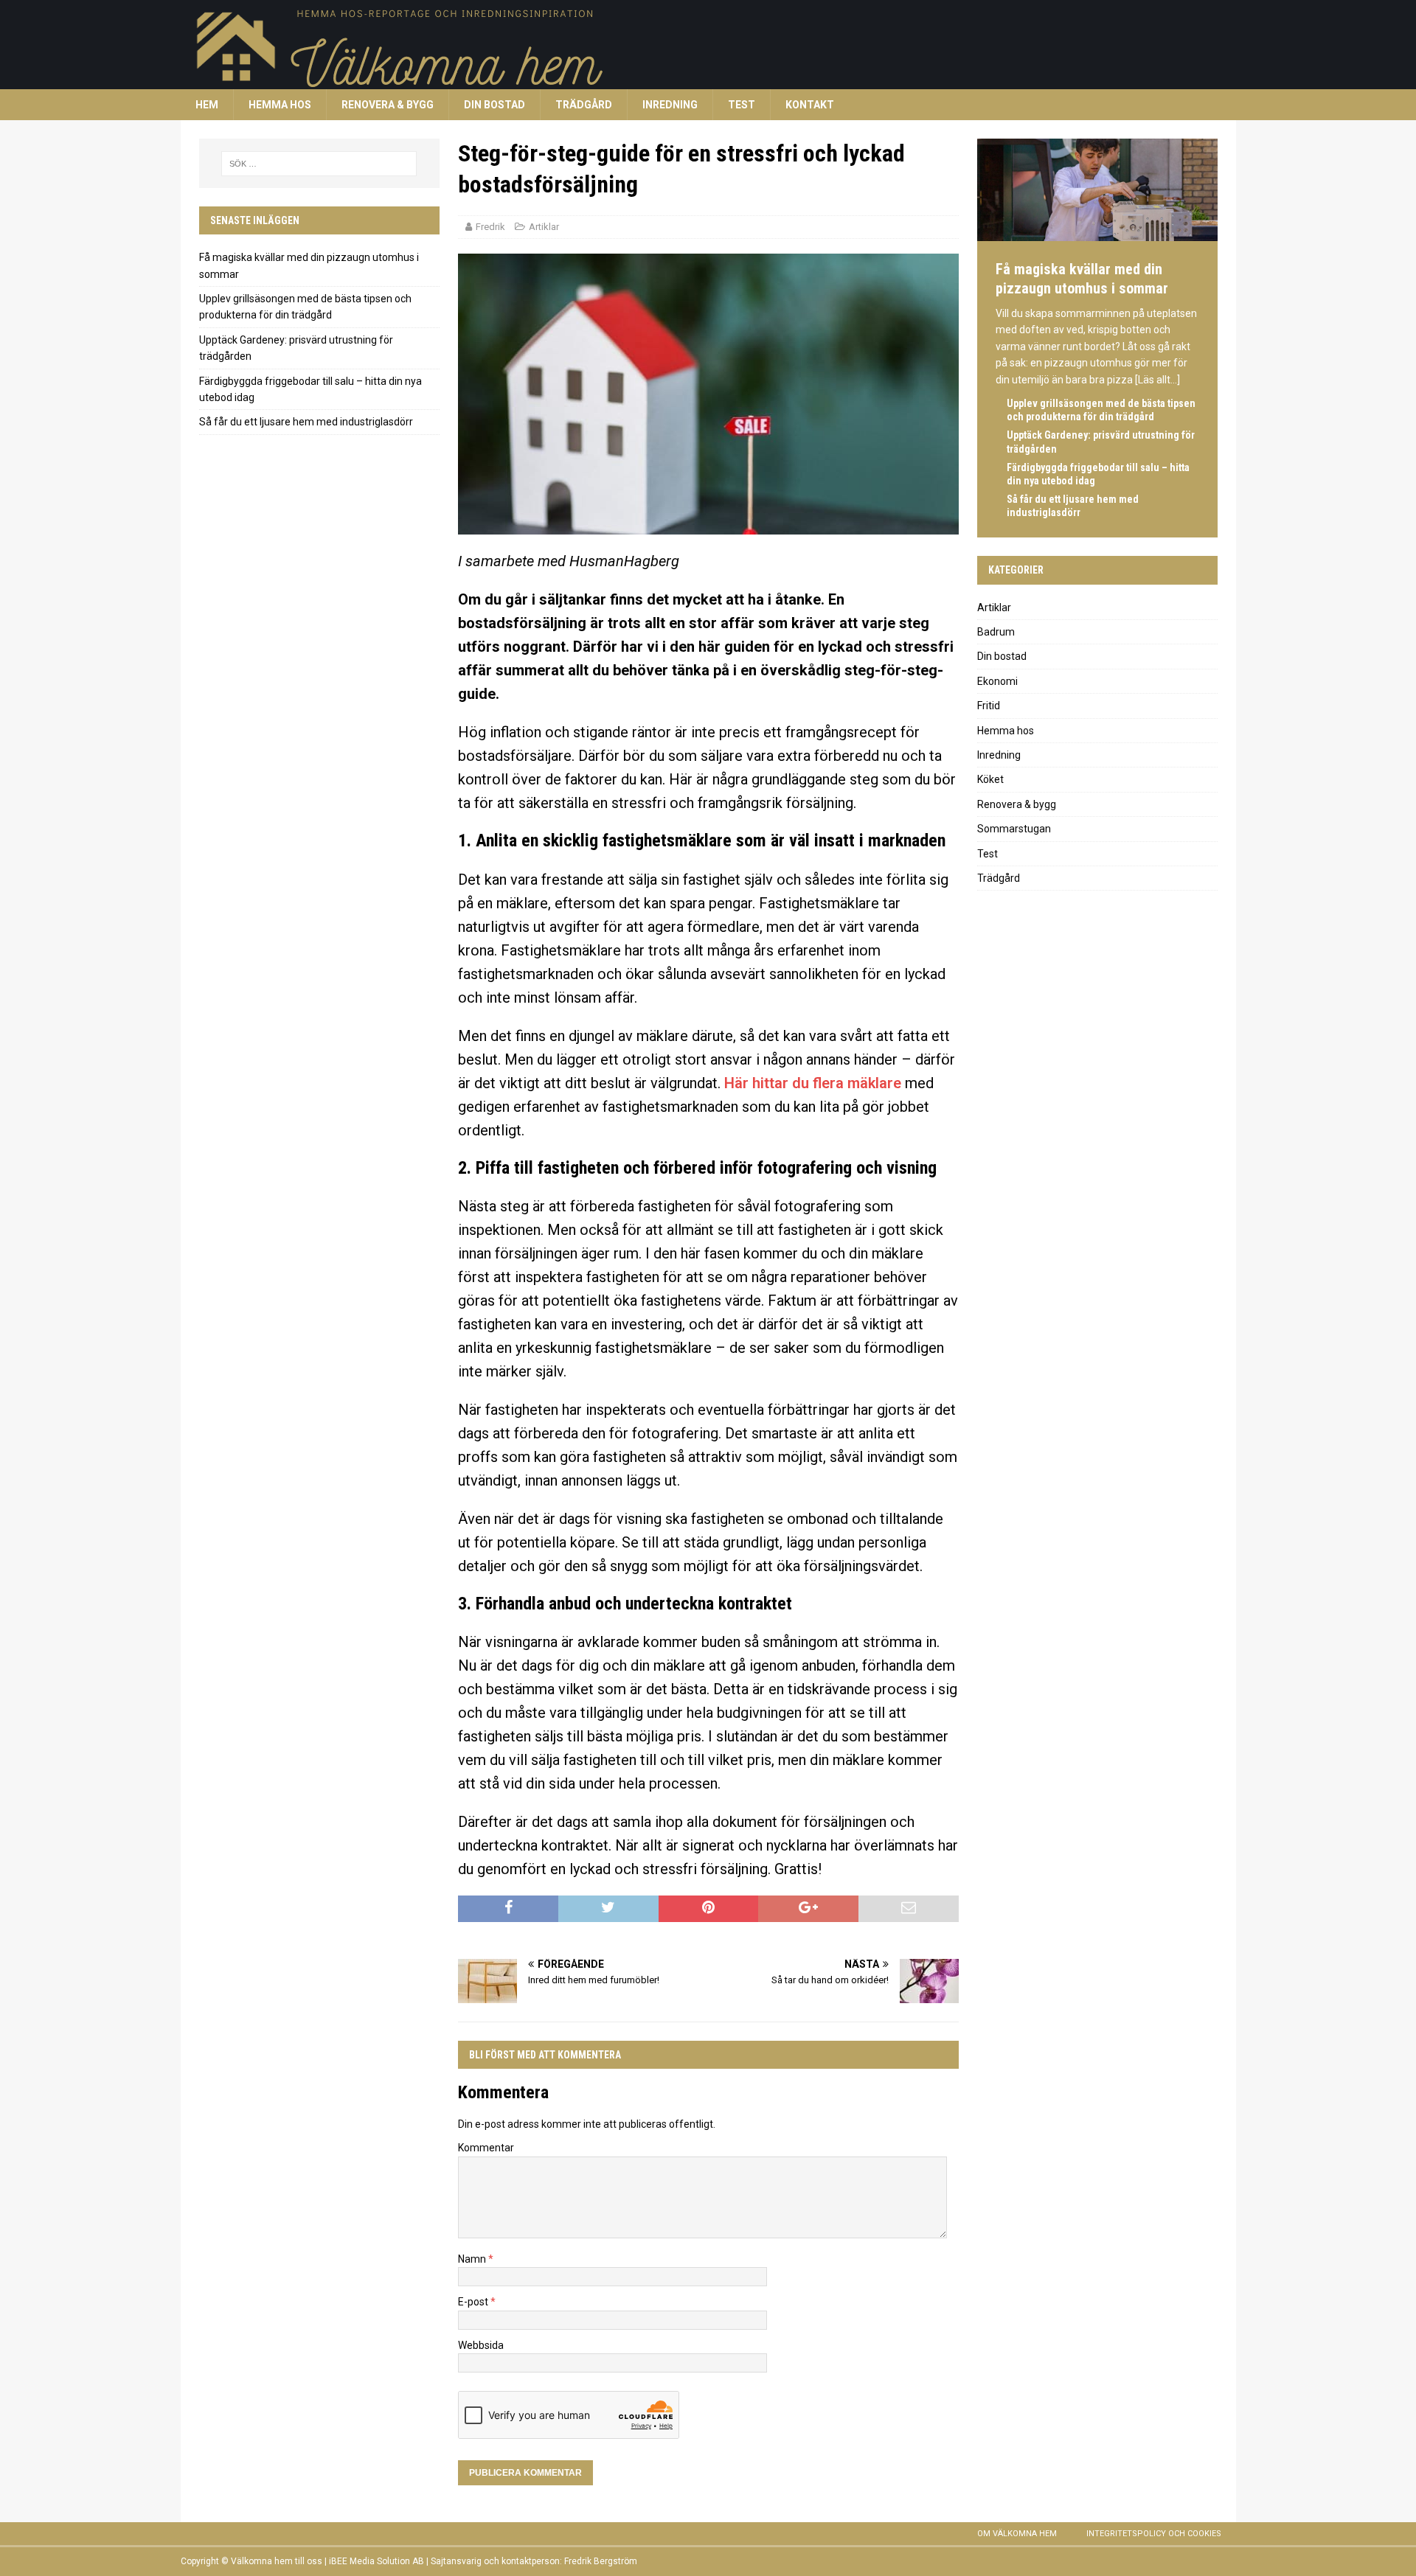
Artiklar (544, 227)
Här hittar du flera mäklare (813, 1083)
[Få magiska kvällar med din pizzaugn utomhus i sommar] (1097, 234)
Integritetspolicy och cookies (1154, 2534)
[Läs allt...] (1158, 380)
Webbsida (481, 2345)
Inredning (670, 105)
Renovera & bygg (388, 105)
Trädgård (584, 105)
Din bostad (494, 105)
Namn (473, 2259)
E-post (474, 2302)
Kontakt (810, 105)
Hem (207, 105)
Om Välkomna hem (1017, 2534)
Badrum (996, 632)
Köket (990, 779)
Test (742, 105)
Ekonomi (997, 681)
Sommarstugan (1014, 829)
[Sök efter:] (319, 164)
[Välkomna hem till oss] (623, 81)
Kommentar (486, 2148)
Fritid (989, 706)
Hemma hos (280, 105)
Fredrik (490, 227)
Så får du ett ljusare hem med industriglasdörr (306, 422)
